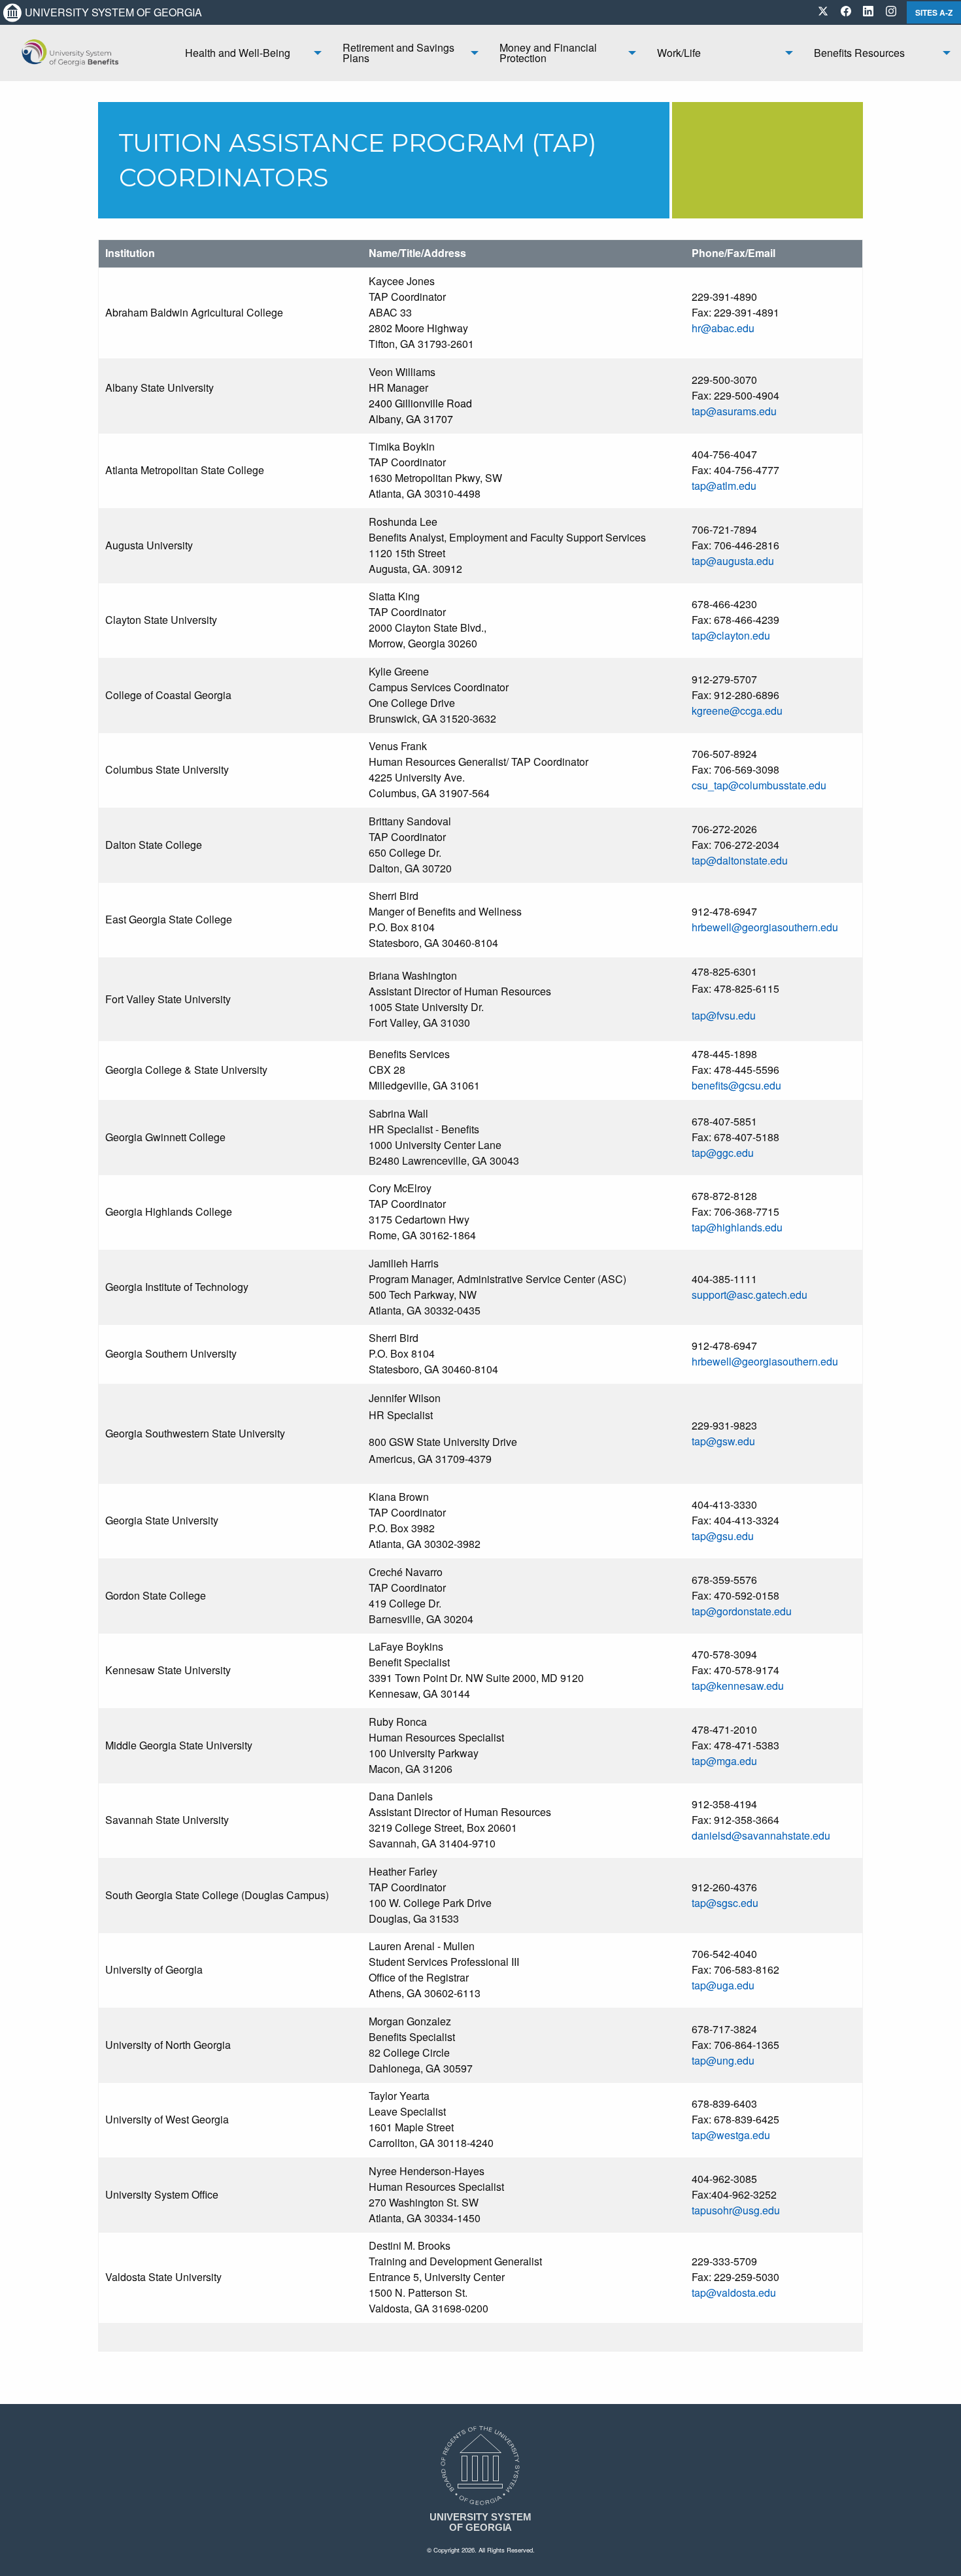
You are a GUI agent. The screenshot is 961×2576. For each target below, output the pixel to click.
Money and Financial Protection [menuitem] (548, 53)
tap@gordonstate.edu (742, 1611)
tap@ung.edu (723, 2060)
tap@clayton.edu (731, 635)
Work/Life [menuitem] (679, 53)
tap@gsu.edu (723, 1536)
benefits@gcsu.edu (736, 1085)
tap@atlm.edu (724, 486)
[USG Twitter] (823, 12)
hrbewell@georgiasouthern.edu (765, 927)
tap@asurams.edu (734, 411)
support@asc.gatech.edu (750, 1295)
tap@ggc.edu (723, 1153)
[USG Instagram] (891, 12)
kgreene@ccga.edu (737, 711)
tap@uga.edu (723, 1985)
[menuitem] (87, 53)
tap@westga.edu (731, 2135)
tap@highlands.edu (737, 1227)
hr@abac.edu (723, 328)
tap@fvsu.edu (724, 1015)
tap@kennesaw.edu (738, 1686)
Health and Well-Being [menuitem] (238, 53)
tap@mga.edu (724, 1761)
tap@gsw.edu (723, 1441)
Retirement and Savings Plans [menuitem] (398, 53)
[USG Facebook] (846, 12)
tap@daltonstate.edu (740, 860)
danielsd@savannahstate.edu (761, 1835)
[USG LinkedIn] (868, 12)
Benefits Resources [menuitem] (859, 53)
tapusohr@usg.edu (736, 2210)
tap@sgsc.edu (725, 1903)
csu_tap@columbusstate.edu (759, 785)
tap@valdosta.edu (734, 2293)
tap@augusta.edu (733, 561)
